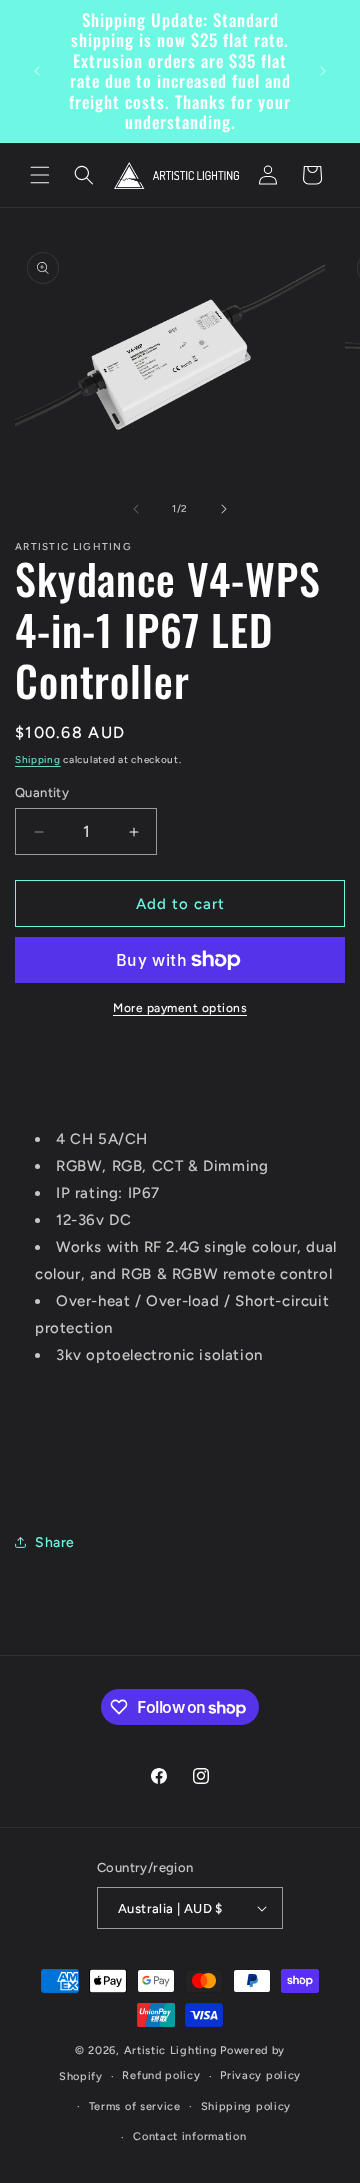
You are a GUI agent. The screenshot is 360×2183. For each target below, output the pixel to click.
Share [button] (55, 1542)
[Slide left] (136, 509)
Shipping (38, 759)
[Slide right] (224, 509)
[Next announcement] (323, 71)
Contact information (189, 2136)
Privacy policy (260, 2075)
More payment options (180, 1008)
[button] (40, 175)
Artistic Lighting (171, 2050)
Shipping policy (246, 2106)
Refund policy (161, 2075)
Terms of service (135, 2106)
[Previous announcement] (37, 71)
